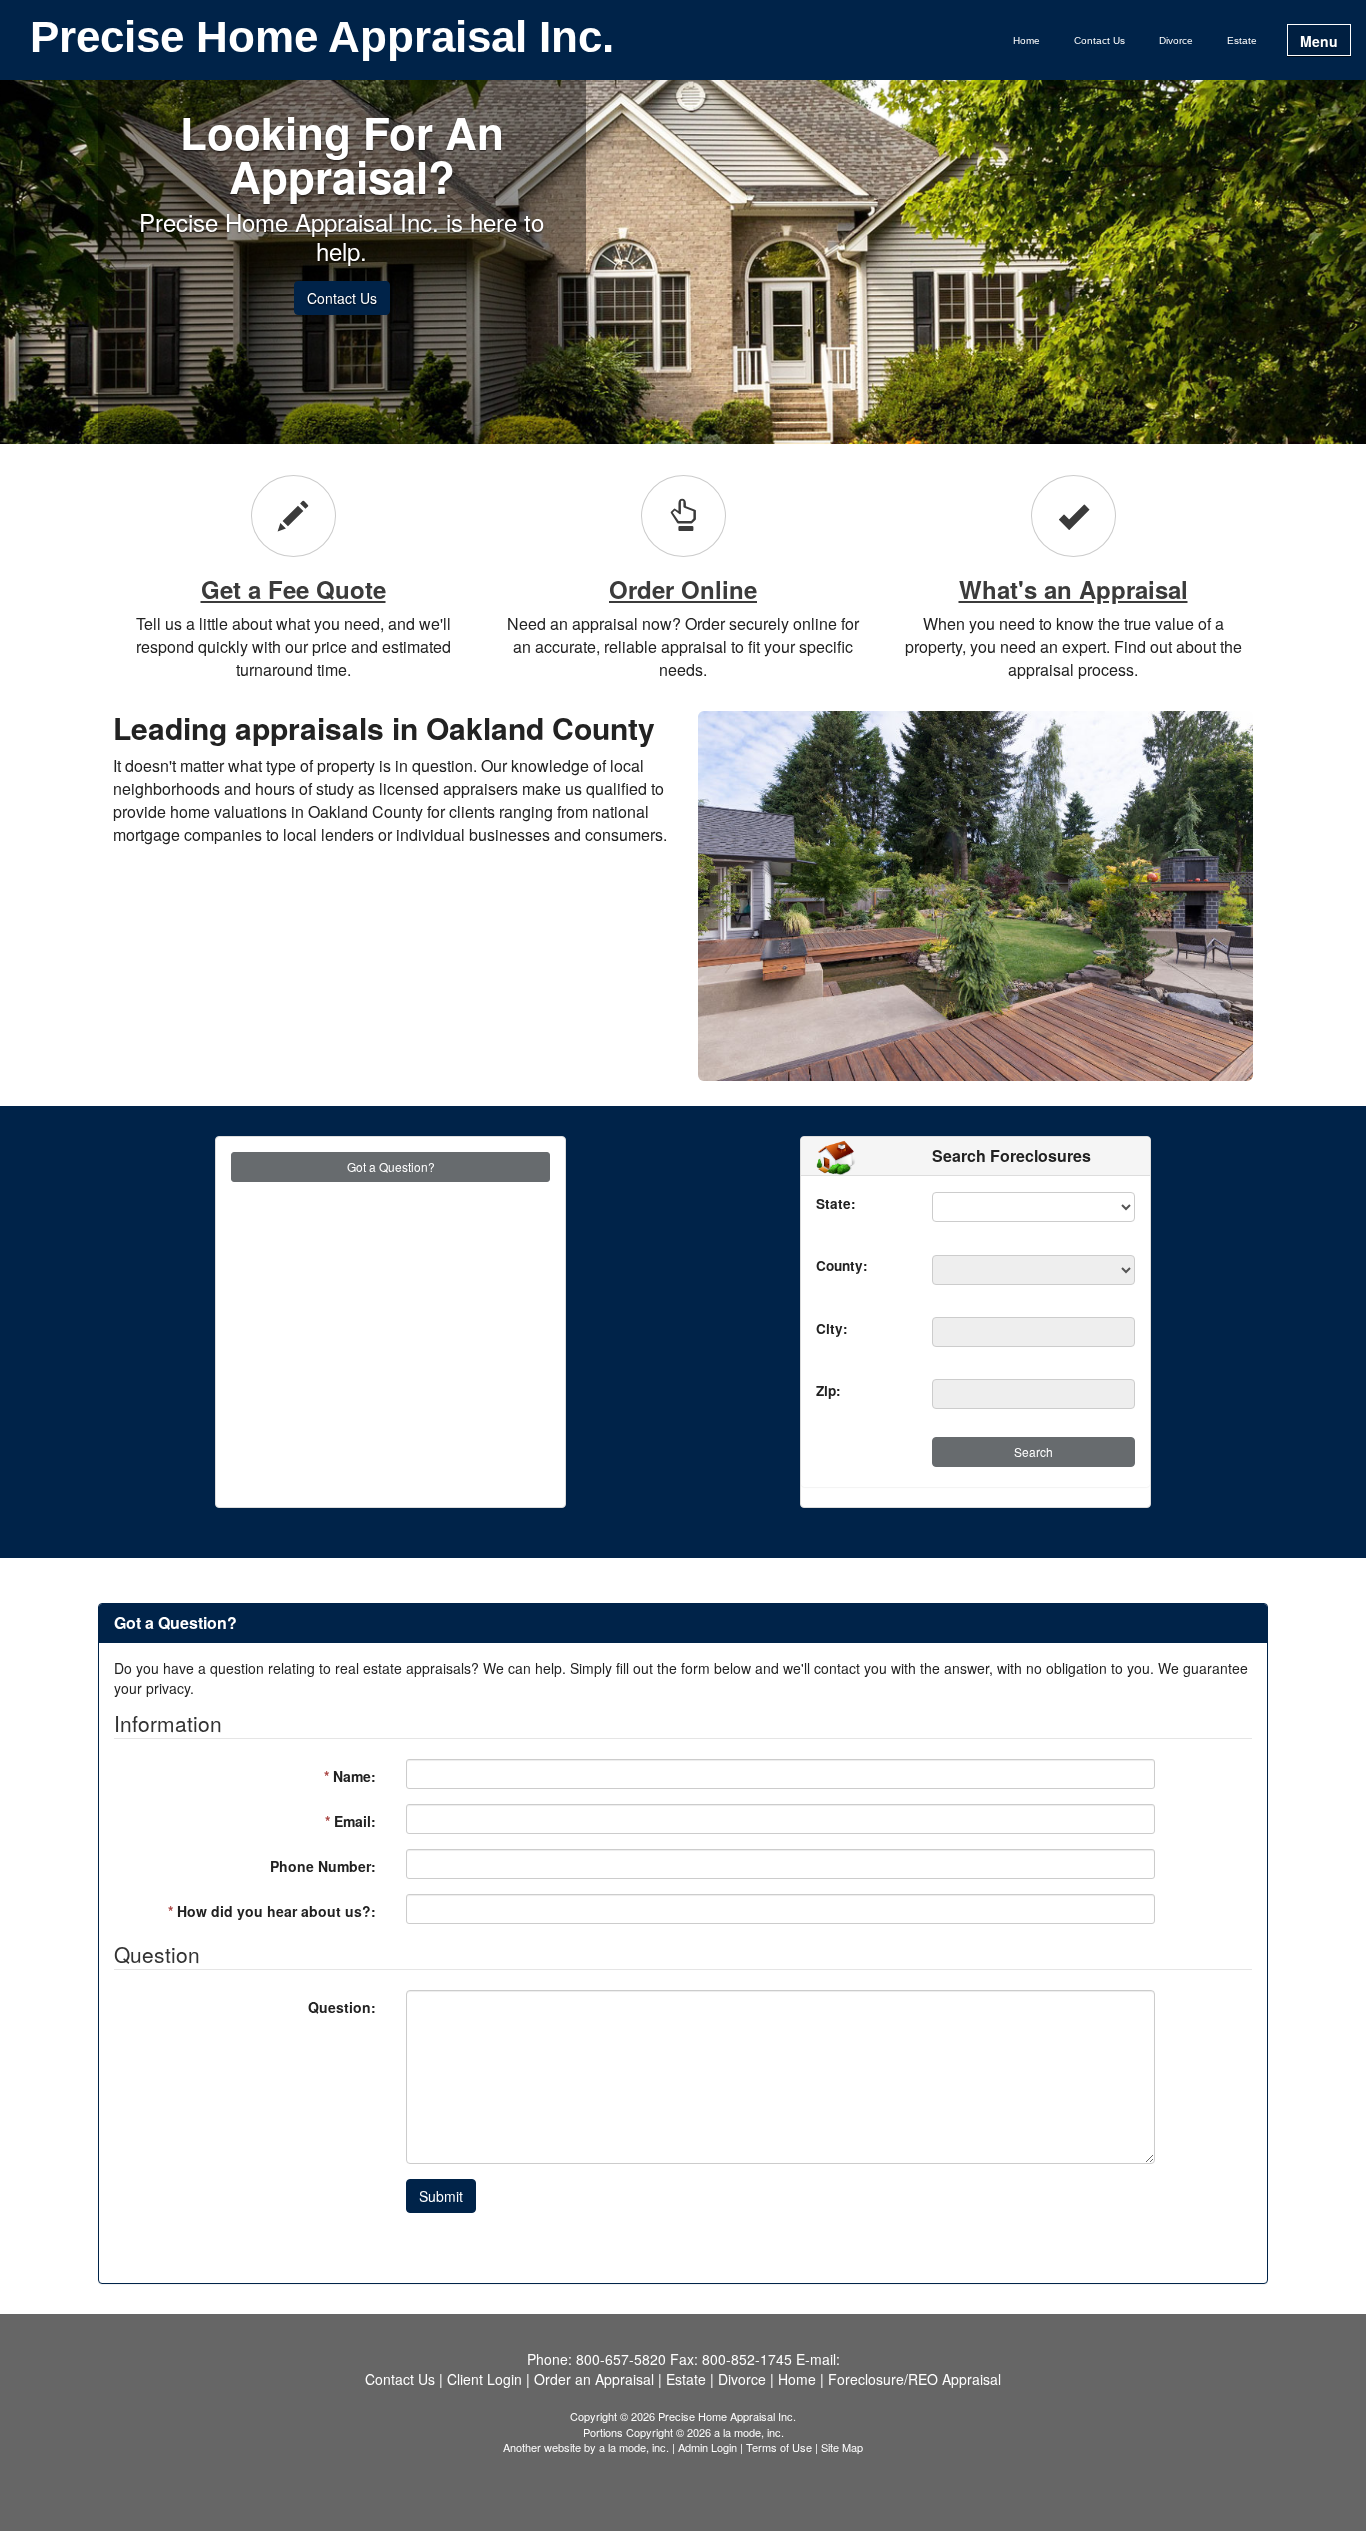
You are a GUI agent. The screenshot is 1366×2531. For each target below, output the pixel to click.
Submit (441, 2196)
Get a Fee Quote (293, 589)
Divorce (1176, 40)
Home (1026, 40)
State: (820, 1203)
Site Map (842, 2447)
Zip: (820, 1390)
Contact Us (1099, 40)
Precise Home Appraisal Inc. (322, 38)
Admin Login (707, 2447)
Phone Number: (323, 1866)
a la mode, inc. (634, 2447)
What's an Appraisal (1073, 589)
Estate (1242, 40)
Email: (350, 1821)
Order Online (683, 589)
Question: (342, 2007)
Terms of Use (779, 2447)
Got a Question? (391, 1166)
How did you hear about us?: (272, 1911)
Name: (350, 1776)
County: (820, 1265)
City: (820, 1328)
